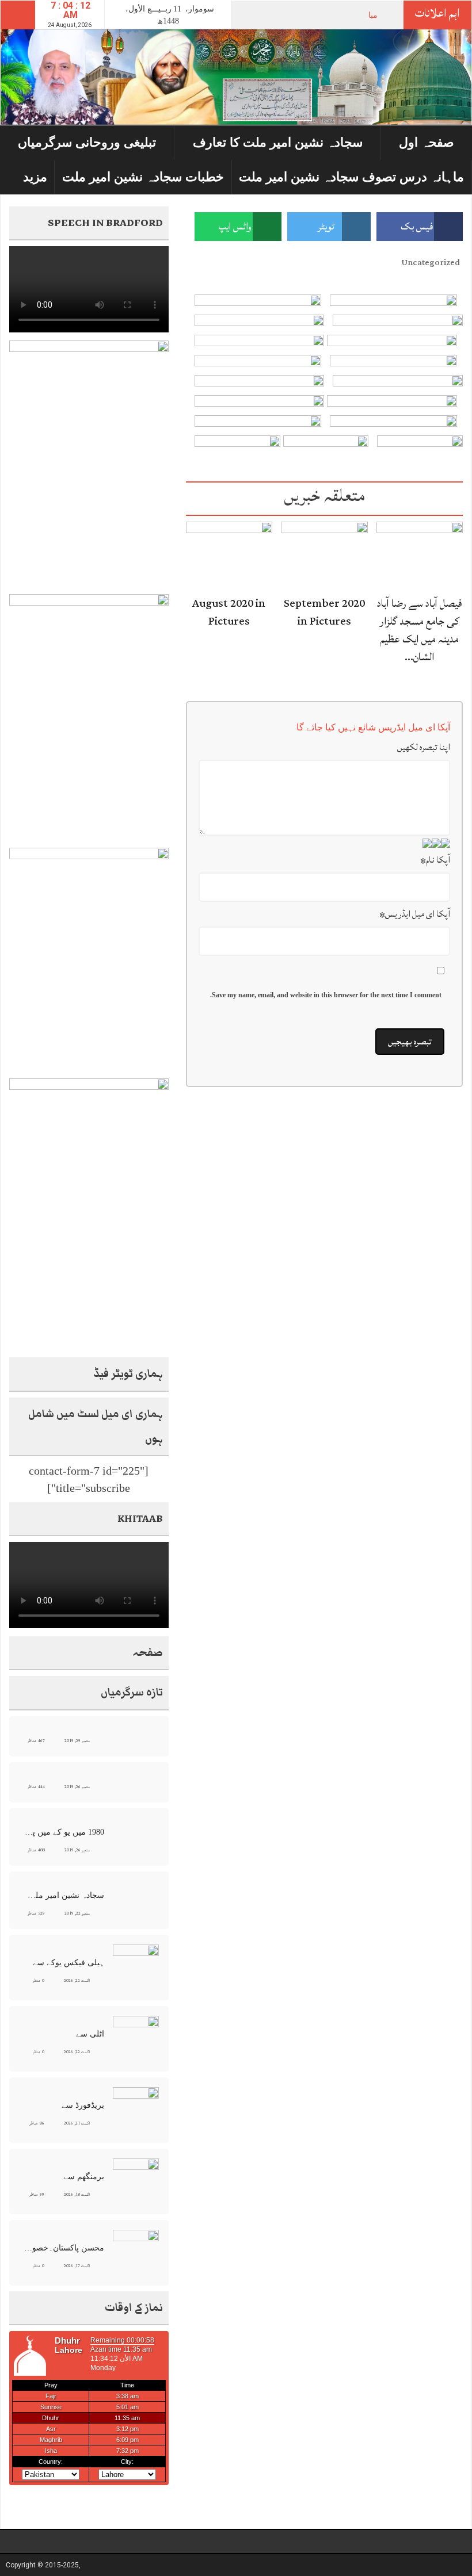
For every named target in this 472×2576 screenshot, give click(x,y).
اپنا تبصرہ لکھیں (424, 747)
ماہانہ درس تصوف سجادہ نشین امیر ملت (351, 177)
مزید (35, 177)
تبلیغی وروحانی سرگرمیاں (87, 142)
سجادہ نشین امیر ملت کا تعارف (278, 142)
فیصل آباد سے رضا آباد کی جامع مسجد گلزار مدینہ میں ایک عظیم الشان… (419, 630)
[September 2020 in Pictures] (324, 555)
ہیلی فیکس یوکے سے (68, 1963)
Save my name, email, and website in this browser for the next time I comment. (326, 995)
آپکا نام (435, 860)
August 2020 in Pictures (229, 612)
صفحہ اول (427, 142)
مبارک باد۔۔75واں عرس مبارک (325, 15)
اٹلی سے (90, 2034)
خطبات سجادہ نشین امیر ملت (143, 177)
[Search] (18, 15)
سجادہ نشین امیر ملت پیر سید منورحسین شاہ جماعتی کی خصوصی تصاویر (63, 1895)
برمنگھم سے (84, 2177)
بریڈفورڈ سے (83, 2105)
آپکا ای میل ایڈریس (415, 914)
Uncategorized (431, 263)
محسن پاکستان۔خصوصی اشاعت (63, 2248)
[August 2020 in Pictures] (229, 555)
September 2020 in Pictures (324, 612)
